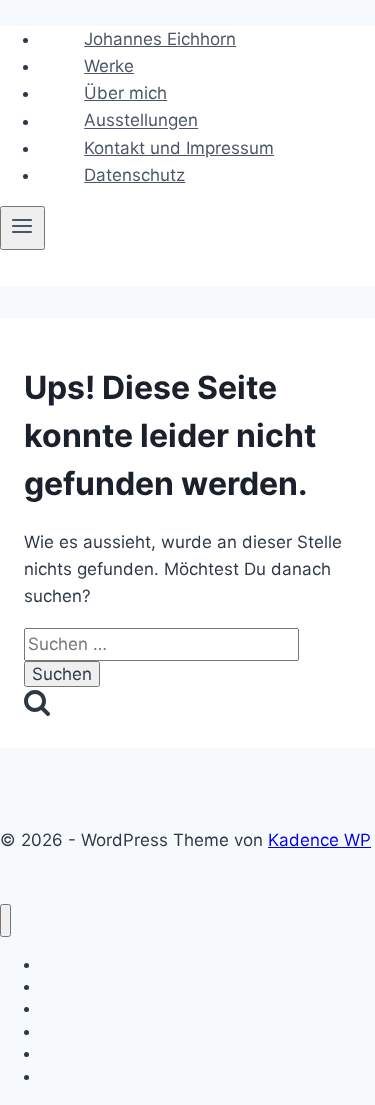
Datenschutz (134, 175)
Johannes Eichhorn (160, 39)
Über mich (125, 93)
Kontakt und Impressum (179, 148)
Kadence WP (319, 840)
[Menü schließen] (5, 920)
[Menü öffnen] (22, 228)
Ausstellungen (141, 121)
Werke (109, 66)
